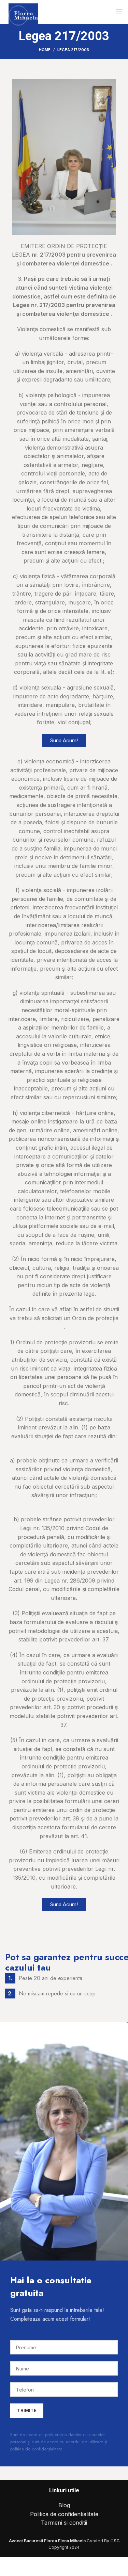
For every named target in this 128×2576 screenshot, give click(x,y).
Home (45, 50)
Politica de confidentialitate (64, 2514)
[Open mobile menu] (119, 12)
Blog (64, 2505)
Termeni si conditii (64, 2523)
